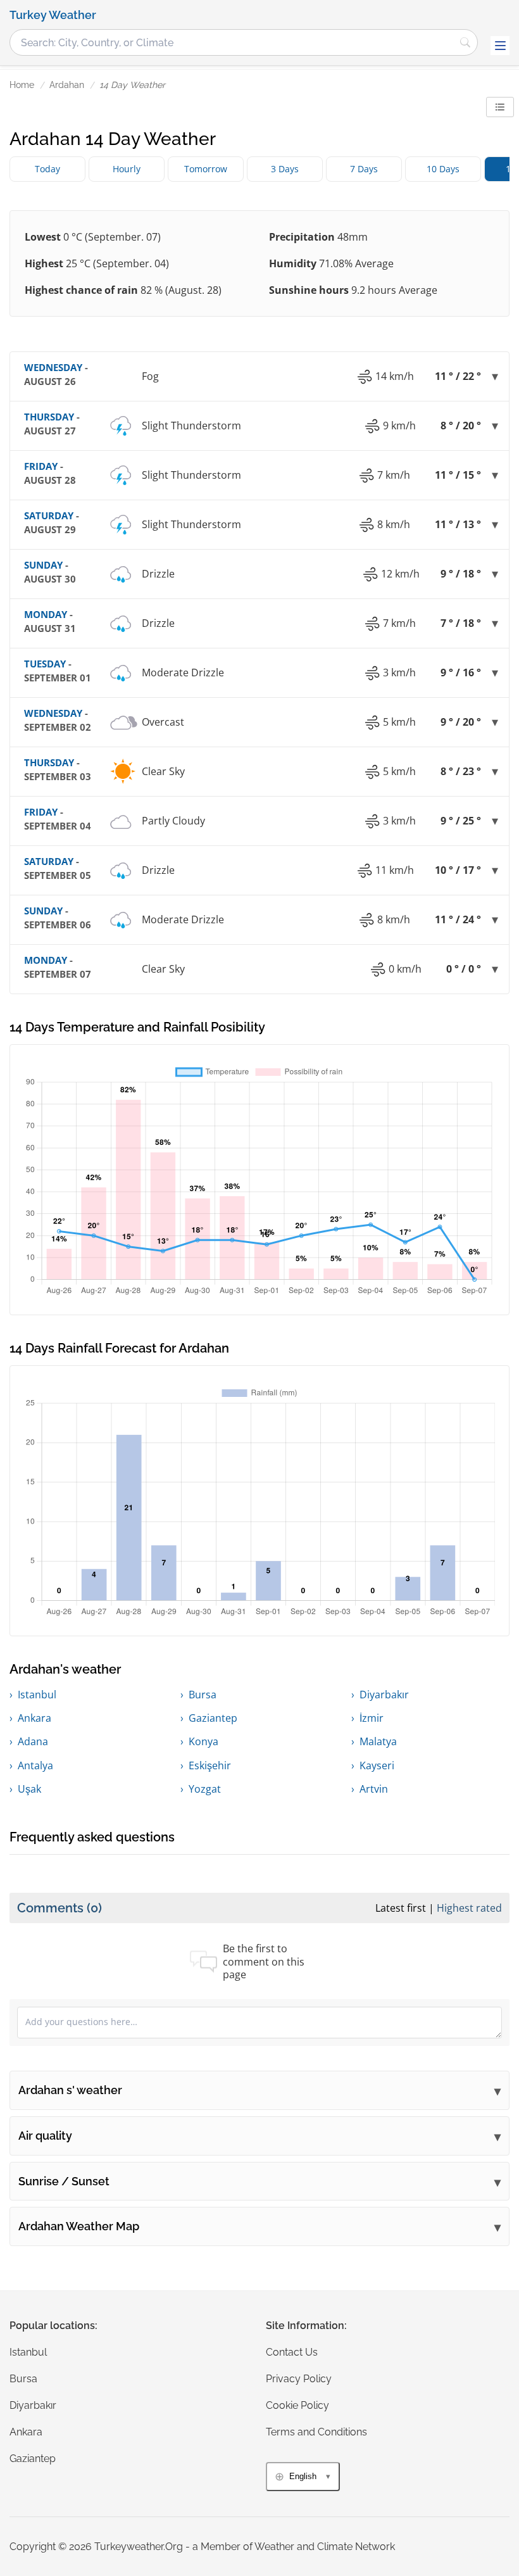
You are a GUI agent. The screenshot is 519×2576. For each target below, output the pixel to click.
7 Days (364, 169)
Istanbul (37, 1695)
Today (47, 169)
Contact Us (292, 2352)
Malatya (378, 1741)
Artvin (374, 1789)
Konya (203, 1741)
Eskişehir (210, 1765)
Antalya (35, 1765)
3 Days (285, 169)
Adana (33, 1741)
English (303, 2476)
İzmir (372, 1718)
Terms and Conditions (316, 2432)
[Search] (465, 42)
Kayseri (377, 1765)
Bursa (203, 1695)
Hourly (127, 169)
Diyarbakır (384, 1695)
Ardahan (67, 85)
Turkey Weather (53, 15)
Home (22, 85)
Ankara (34, 1718)
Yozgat (205, 1789)
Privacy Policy (299, 2379)
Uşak (29, 1789)
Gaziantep (213, 1718)
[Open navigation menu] (500, 46)
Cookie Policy (297, 2405)
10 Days (443, 169)
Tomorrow (206, 169)
